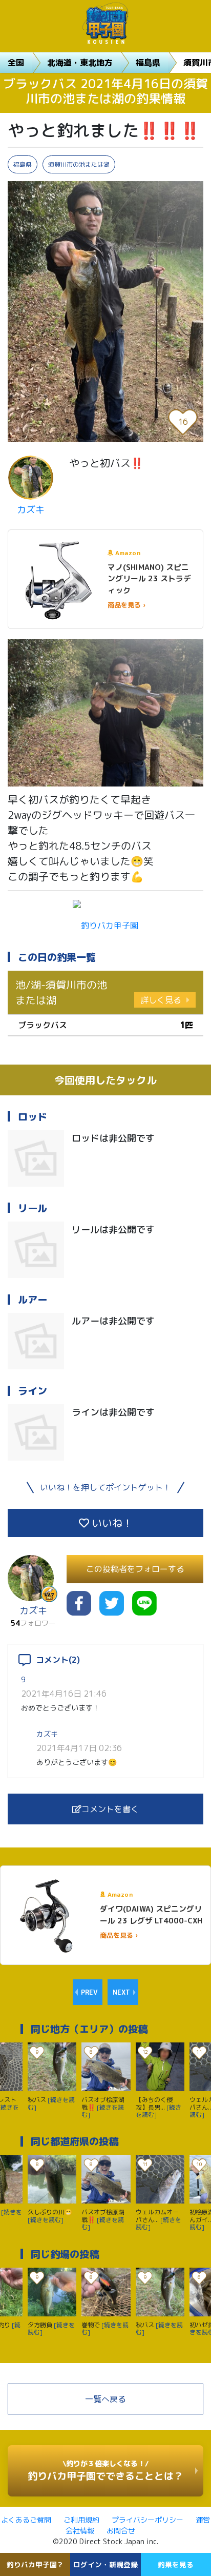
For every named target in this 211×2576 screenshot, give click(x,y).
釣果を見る (176, 2564)
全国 (16, 63)
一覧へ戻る (105, 2399)
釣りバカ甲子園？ (35, 2564)
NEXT (121, 1992)
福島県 (148, 63)
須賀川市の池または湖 (79, 164)
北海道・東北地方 (80, 63)
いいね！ (111, 1523)
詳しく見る (161, 1000)
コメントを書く (110, 1809)
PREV (89, 1992)
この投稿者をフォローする (135, 1569)
